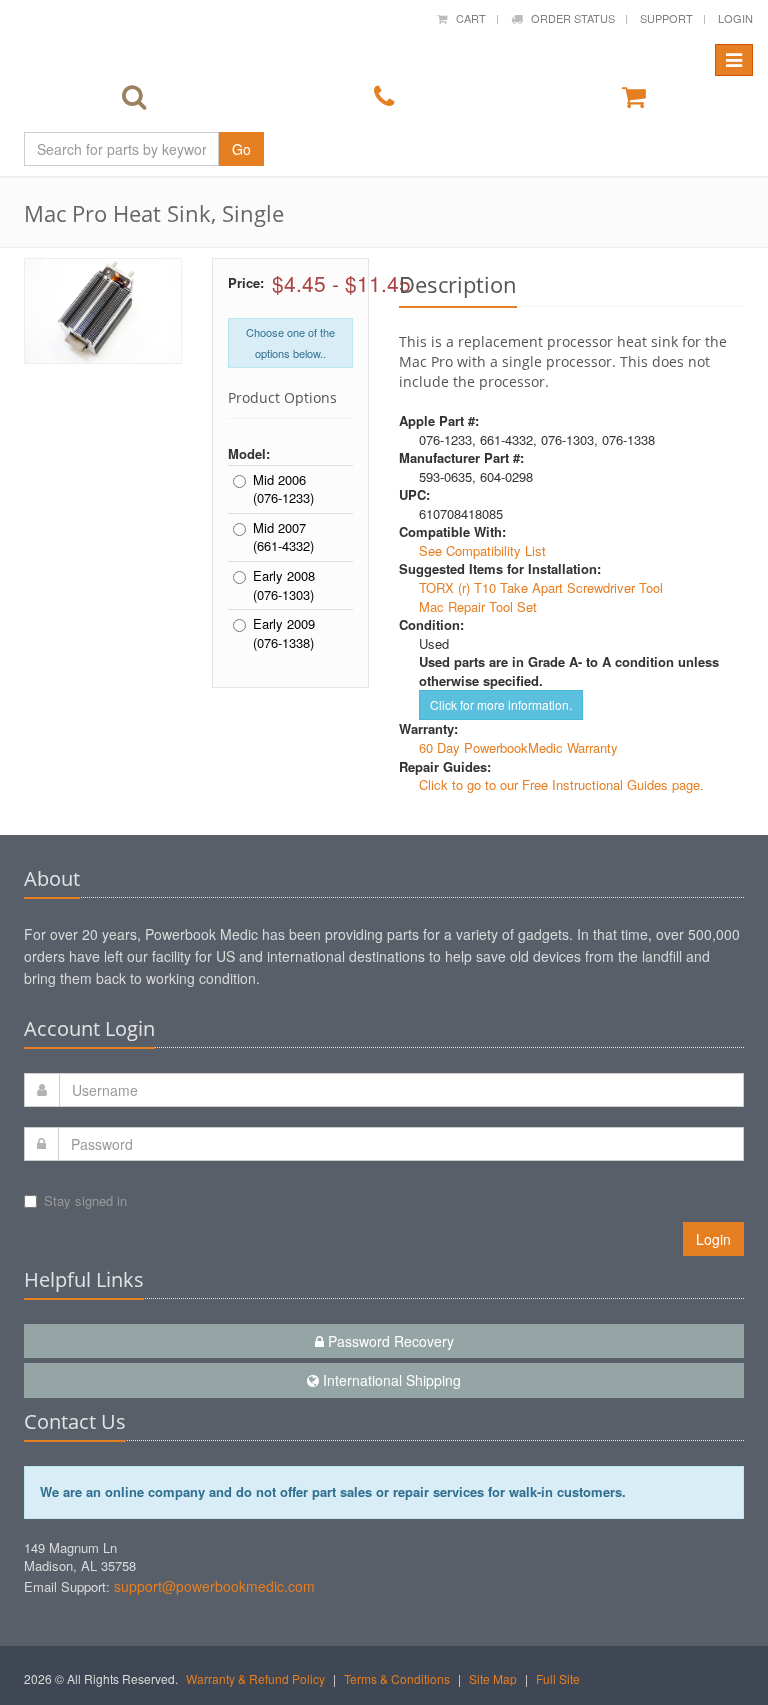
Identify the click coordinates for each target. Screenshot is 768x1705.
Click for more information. (501, 704)
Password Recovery (389, 1341)
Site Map (493, 1678)
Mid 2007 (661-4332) (283, 537)
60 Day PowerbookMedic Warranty (518, 747)
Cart (466, 18)
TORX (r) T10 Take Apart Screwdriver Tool (541, 587)
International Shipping (390, 1380)
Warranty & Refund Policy (255, 1678)
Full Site (558, 1678)
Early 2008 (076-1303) (284, 585)
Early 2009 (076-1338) (284, 633)
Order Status (568, 18)
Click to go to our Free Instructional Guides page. (561, 784)
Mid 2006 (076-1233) (283, 489)
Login (735, 18)
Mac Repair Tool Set (478, 606)
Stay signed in (85, 1200)
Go (241, 149)
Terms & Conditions (397, 1678)
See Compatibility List (482, 550)
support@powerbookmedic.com (214, 1586)
